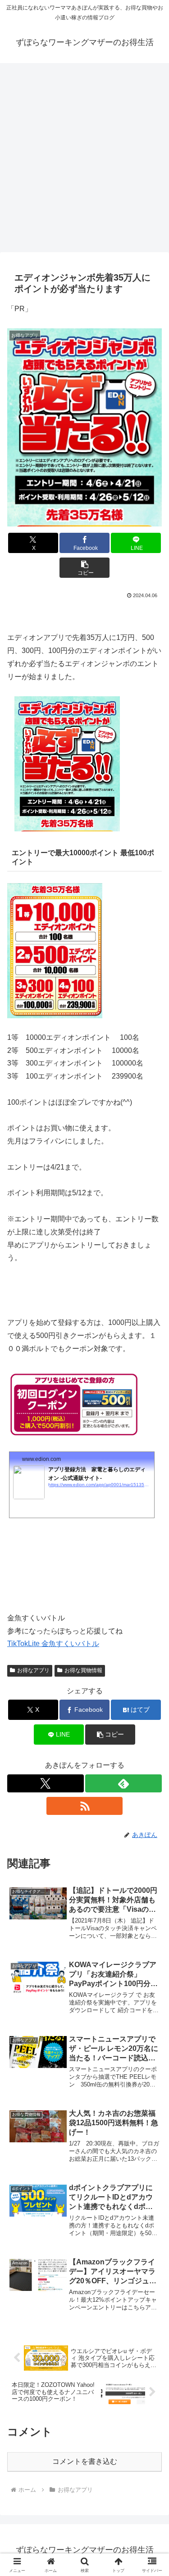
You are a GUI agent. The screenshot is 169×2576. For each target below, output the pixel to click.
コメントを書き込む (85, 2461)
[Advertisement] (84, 155)
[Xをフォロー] (46, 1783)
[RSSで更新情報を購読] (85, 1806)
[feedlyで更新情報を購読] (123, 1783)
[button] (84, 568)
